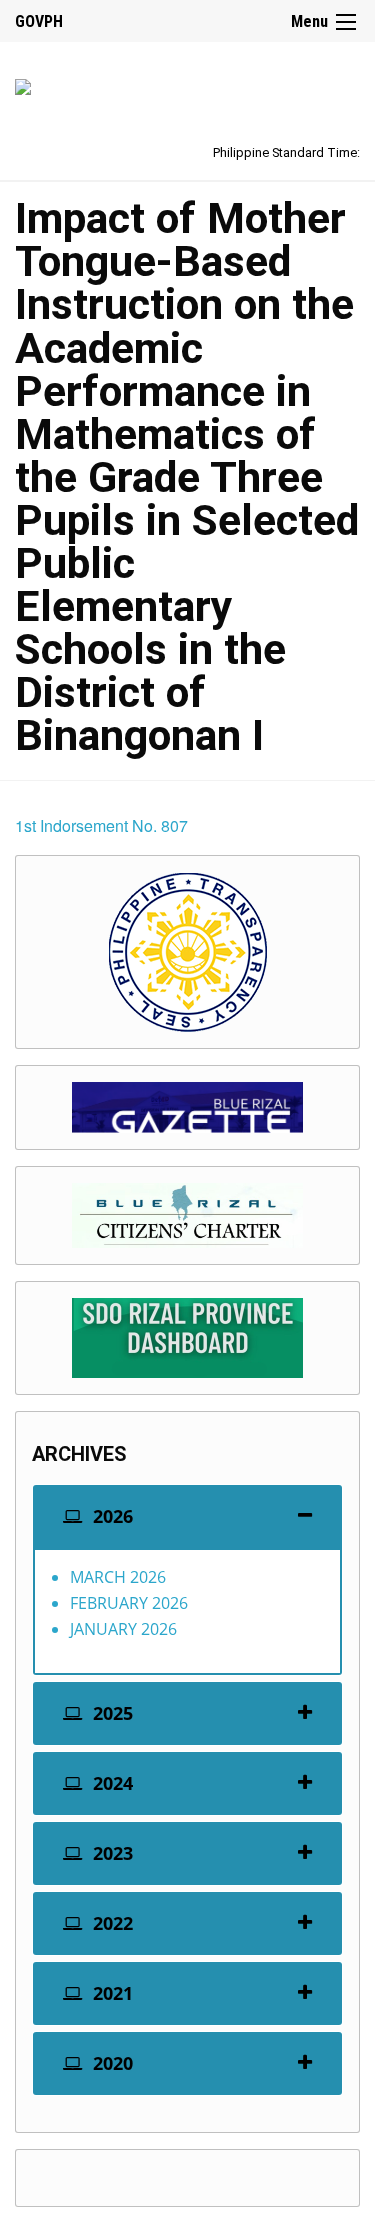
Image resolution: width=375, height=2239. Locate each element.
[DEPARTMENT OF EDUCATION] (23, 83)
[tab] (187, 1516)
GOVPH (39, 21)
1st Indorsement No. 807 (101, 825)
